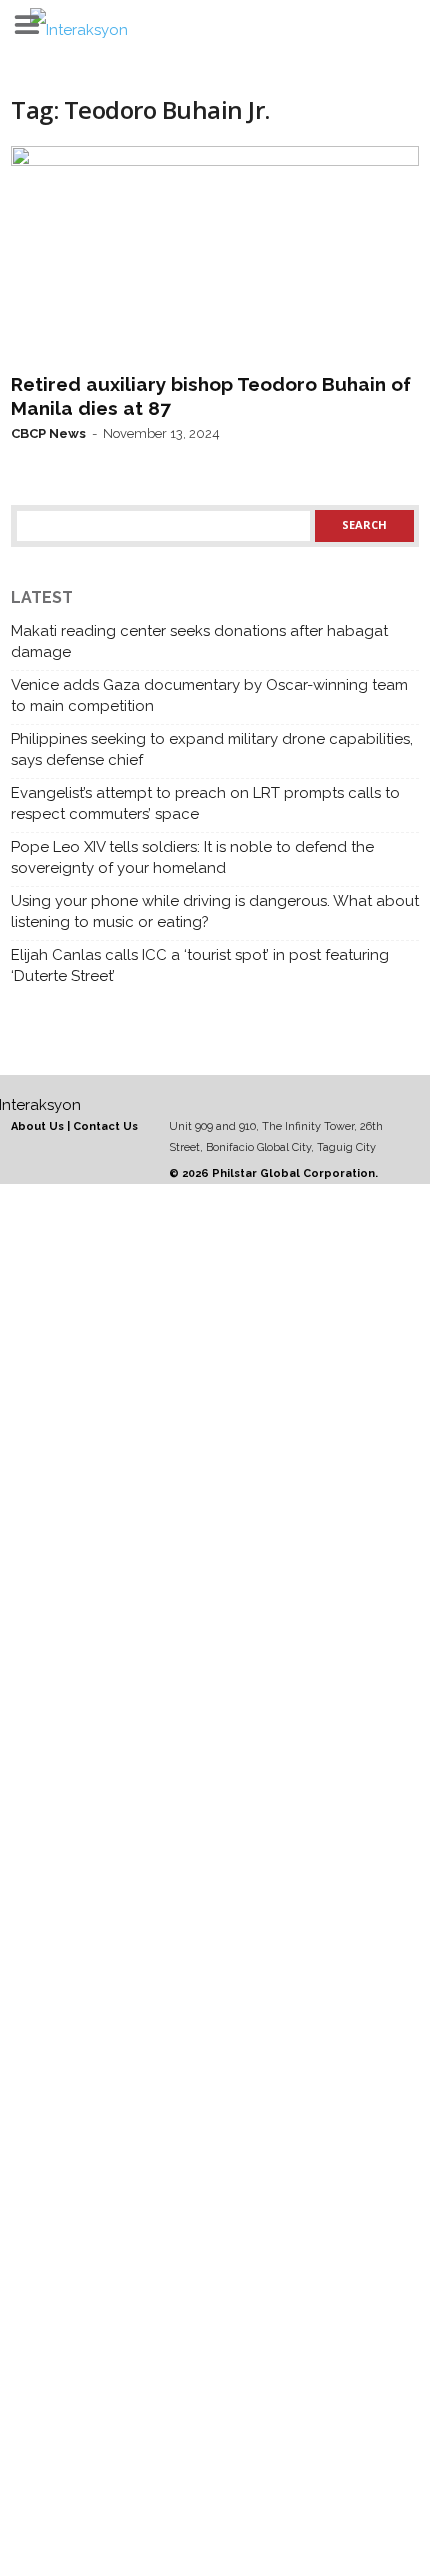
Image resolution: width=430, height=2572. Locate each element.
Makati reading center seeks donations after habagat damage (199, 641)
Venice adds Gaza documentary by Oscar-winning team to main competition (209, 695)
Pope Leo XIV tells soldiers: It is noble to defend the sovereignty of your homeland (192, 857)
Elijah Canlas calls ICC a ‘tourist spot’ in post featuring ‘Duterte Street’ (200, 965)
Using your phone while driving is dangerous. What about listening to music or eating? (215, 911)
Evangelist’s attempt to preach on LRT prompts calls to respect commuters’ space (205, 803)
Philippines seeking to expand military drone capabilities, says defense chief (212, 749)
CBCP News (48, 433)
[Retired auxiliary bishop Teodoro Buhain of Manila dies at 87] (215, 255)
